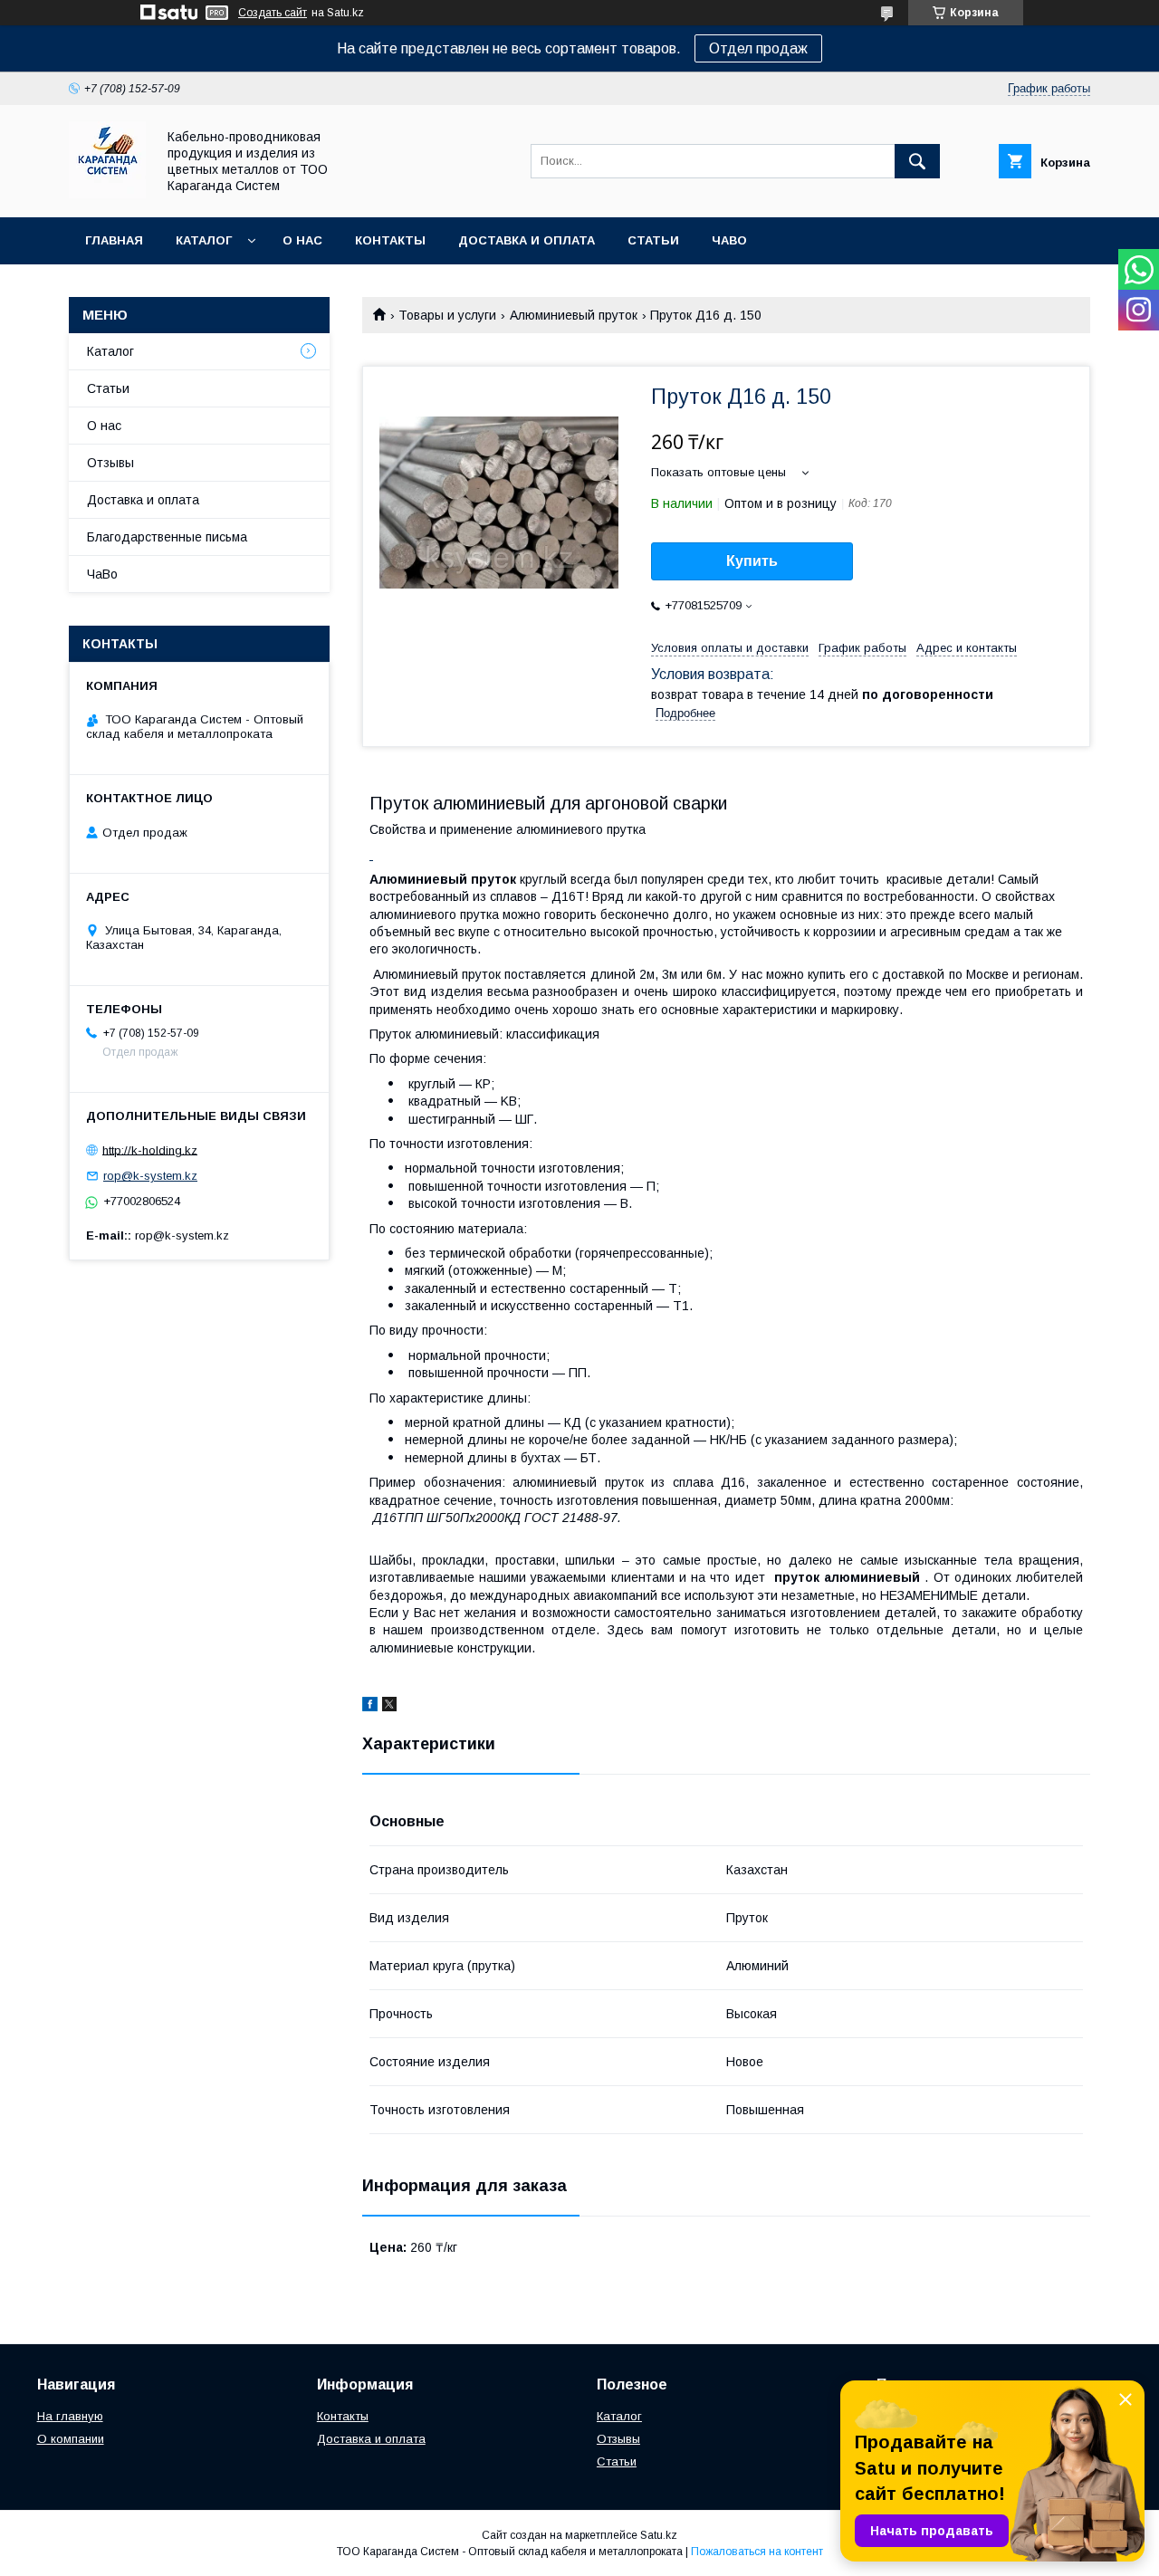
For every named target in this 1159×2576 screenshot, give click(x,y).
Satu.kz (659, 2535)
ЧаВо (729, 240)
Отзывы (110, 463)
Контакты (390, 240)
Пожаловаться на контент (757, 2552)
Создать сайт (273, 13)
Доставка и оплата (527, 240)
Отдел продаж (758, 48)
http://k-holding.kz (150, 1149)
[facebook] (370, 1707)
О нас (302, 240)
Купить (752, 561)
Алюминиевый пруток (574, 315)
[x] (389, 1707)
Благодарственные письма (167, 537)
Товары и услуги (447, 315)
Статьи (653, 240)
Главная (114, 240)
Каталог (204, 240)
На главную (70, 2416)
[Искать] (917, 161)
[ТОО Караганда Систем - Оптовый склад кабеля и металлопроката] (107, 194)
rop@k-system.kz (150, 1176)
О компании (71, 2439)
